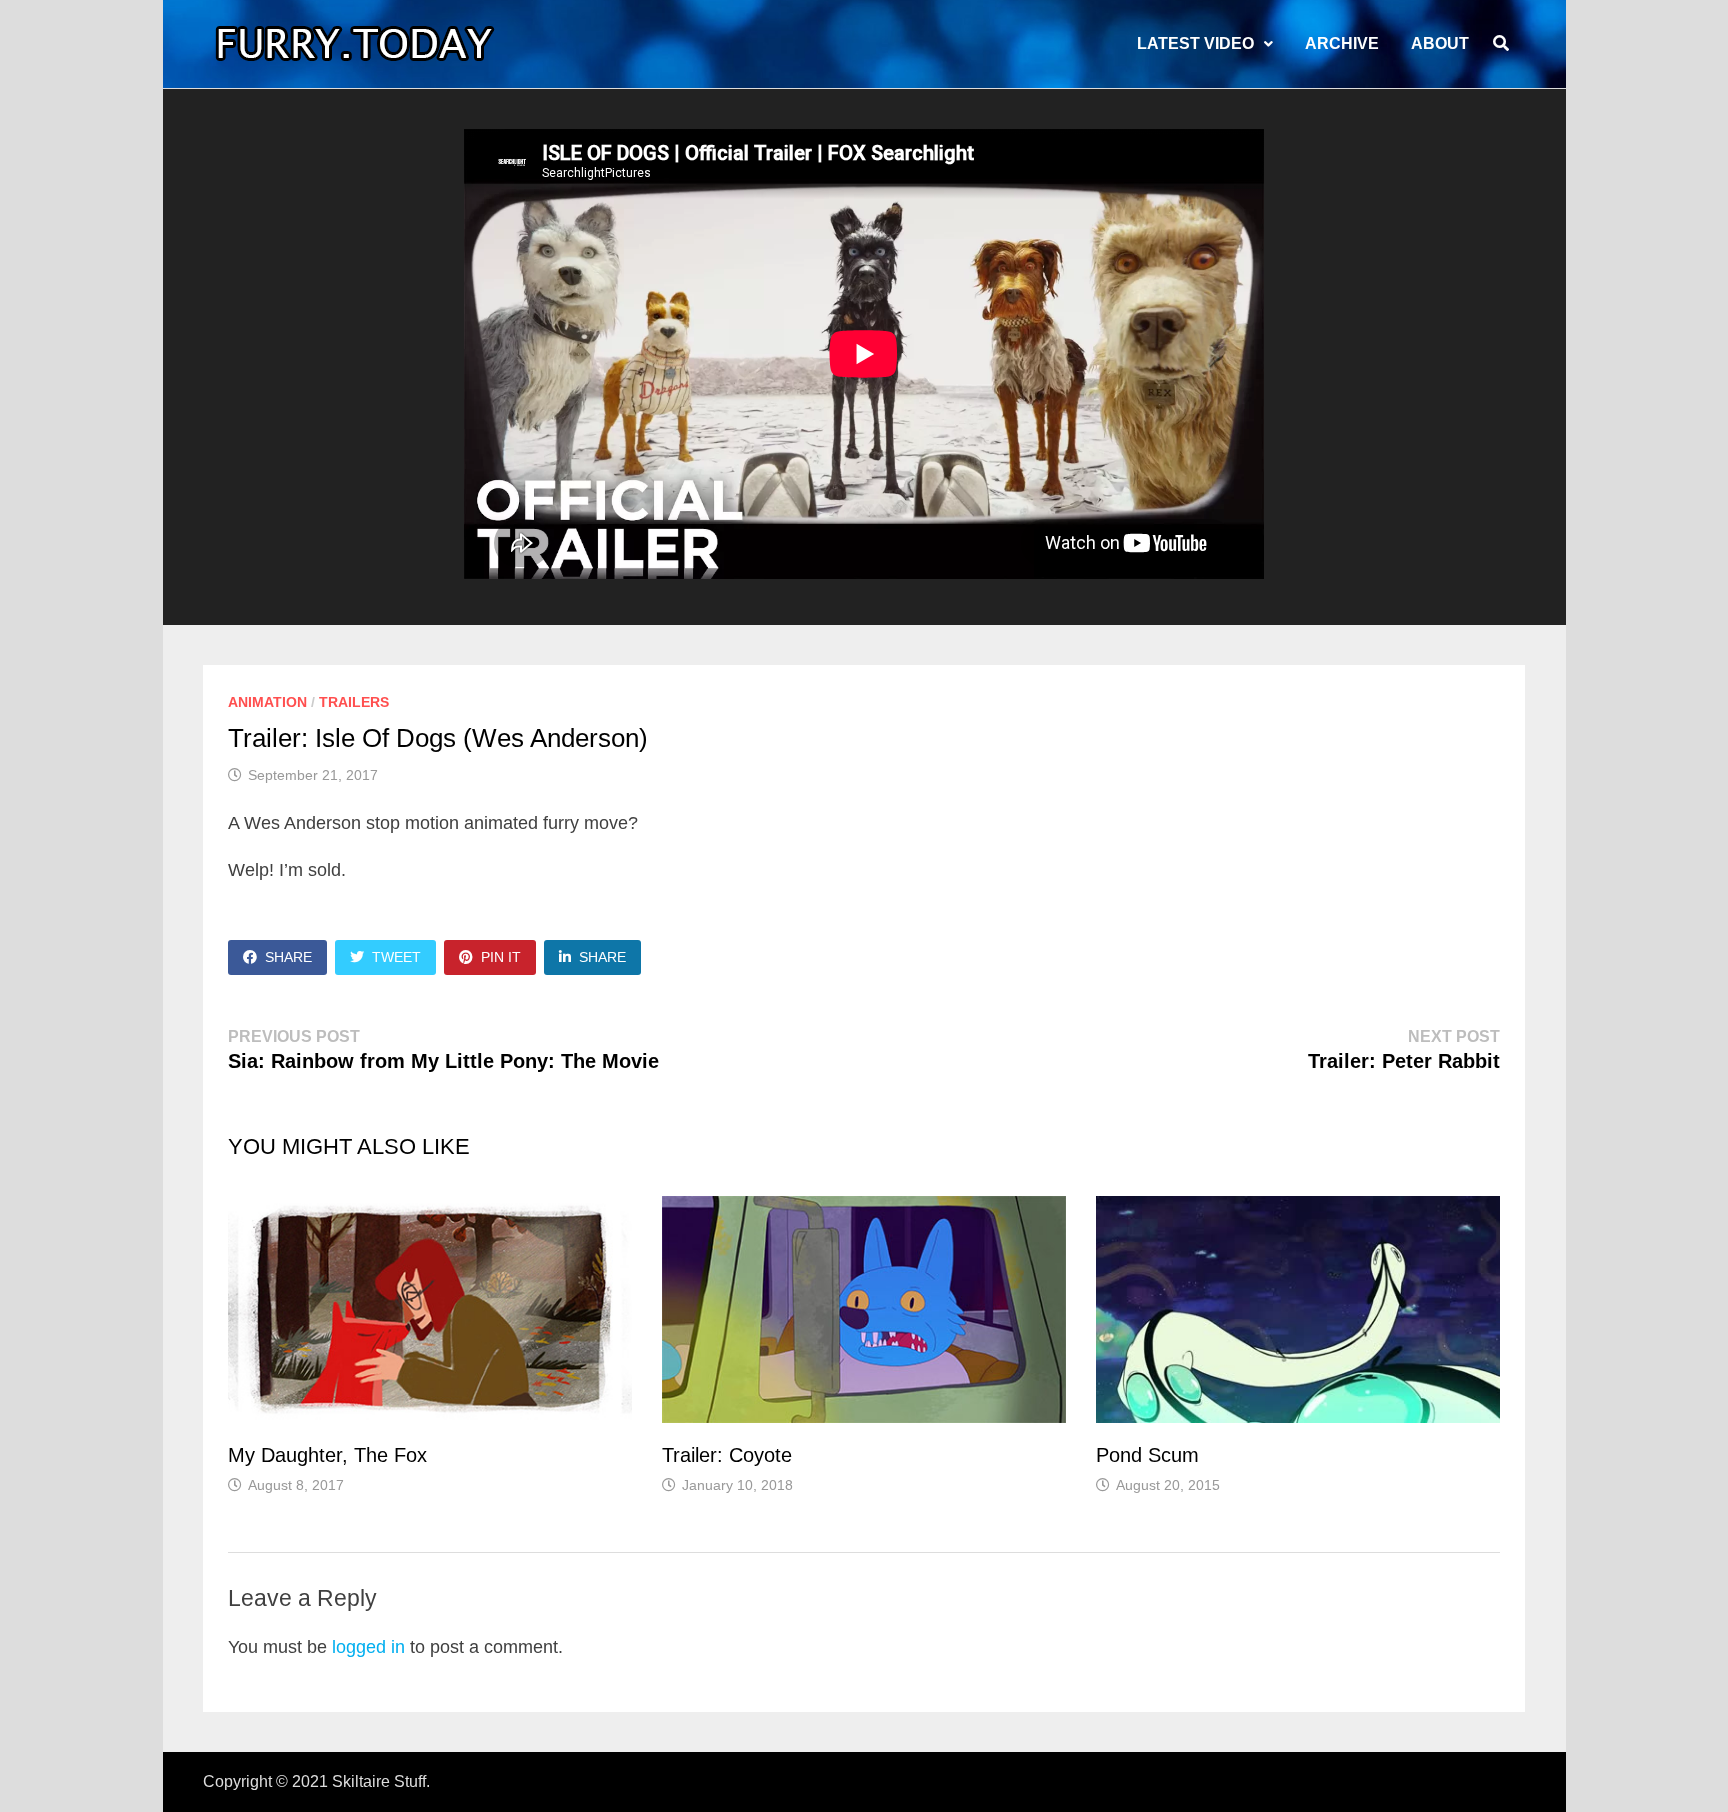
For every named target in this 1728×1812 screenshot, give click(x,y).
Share (288, 957)
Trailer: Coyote (727, 1455)
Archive (1342, 43)
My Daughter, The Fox (327, 1455)
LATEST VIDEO (1195, 43)
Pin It (501, 957)
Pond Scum (1147, 1455)
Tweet (396, 957)
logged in (368, 1647)
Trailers (354, 702)
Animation (267, 702)
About (1440, 43)
